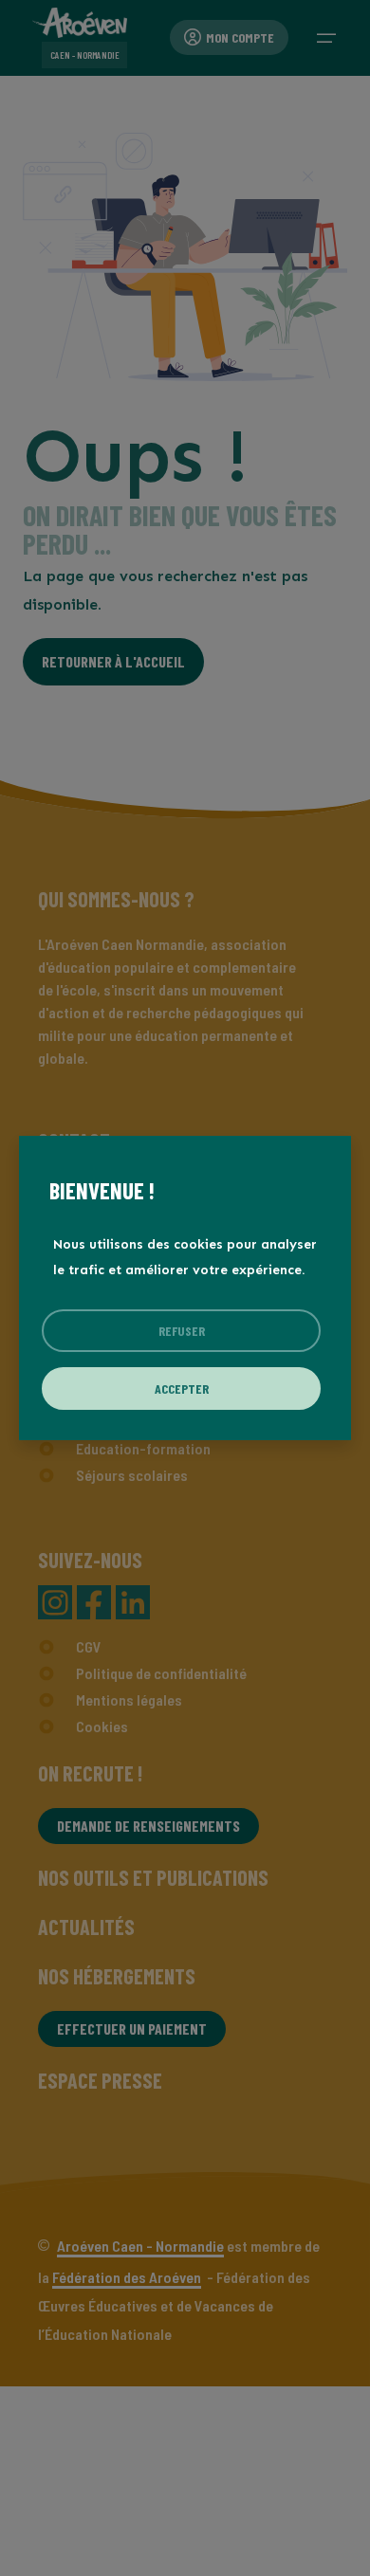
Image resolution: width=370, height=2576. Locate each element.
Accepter (182, 1388)
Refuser (182, 1331)
